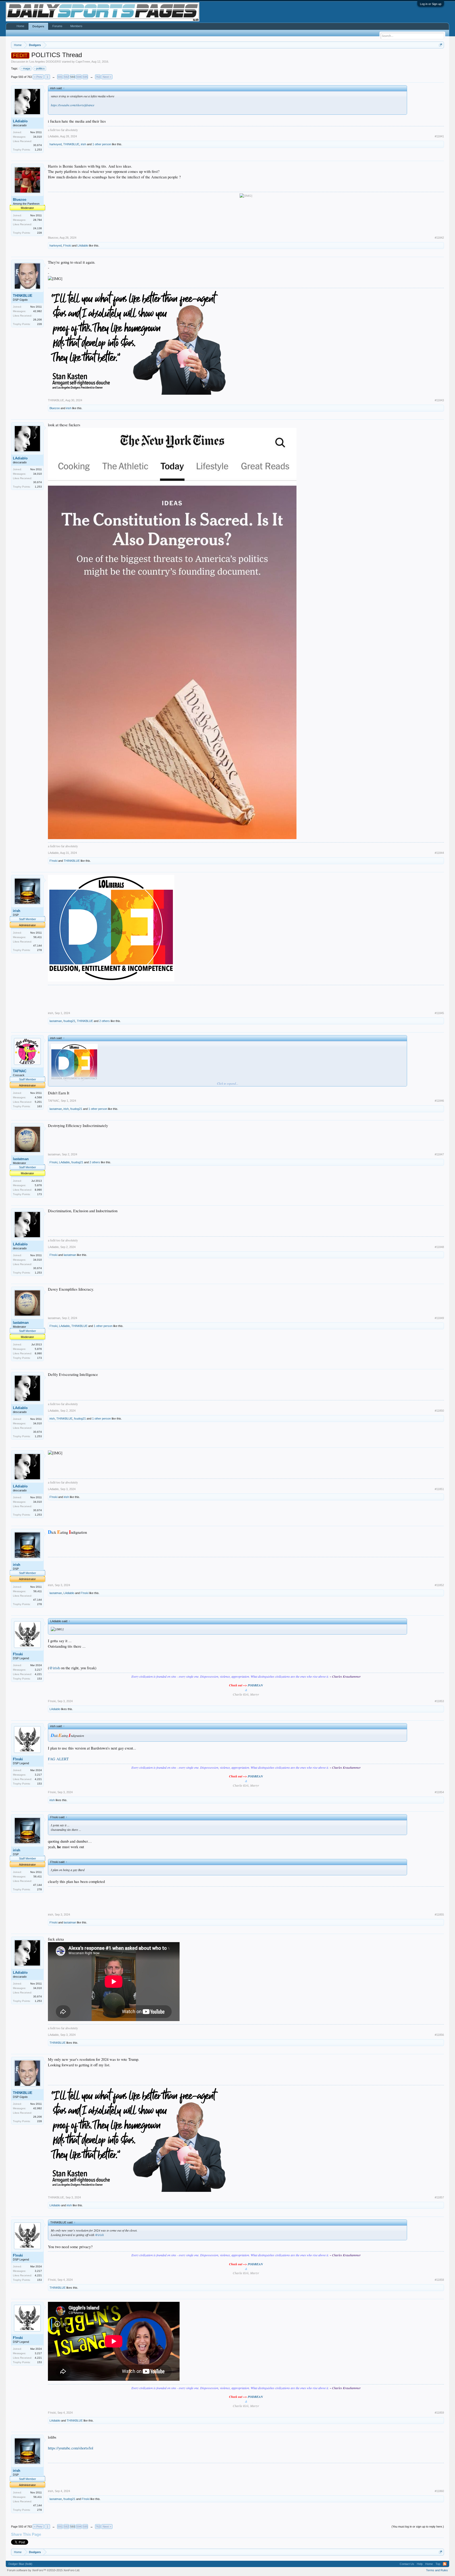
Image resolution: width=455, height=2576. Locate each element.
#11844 (439, 853)
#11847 (439, 1154)
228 (39, 233)
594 (79, 77)
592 (66, 77)
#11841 (439, 136)
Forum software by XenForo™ (44, 2570)
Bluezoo (20, 200)
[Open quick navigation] (441, 45)
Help (420, 2564)
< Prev (38, 77)
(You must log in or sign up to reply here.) (418, 2527)
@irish (55, 1668)
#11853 (439, 1701)
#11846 (439, 1101)
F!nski (67, 245)
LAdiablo (20, 121)
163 (39, 1106)
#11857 (439, 2197)
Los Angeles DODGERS (45, 62)
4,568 (38, 1097)
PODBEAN (255, 1685)
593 (73, 77)
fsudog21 (69, 1021)
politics (40, 68)
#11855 (439, 1915)
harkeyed (56, 144)
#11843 (439, 400)
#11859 (439, 2413)
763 (98, 77)
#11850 (439, 1411)
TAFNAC (20, 1071)
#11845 (439, 1013)
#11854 (439, 1792)
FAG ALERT (58, 1759)
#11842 (439, 238)
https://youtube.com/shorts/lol (71, 2448)
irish (83, 144)
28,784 (38, 220)
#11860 (439, 2491)
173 (39, 1194)
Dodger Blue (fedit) (20, 2564)
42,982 (38, 311)
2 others (105, 1021)
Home (20, 26)
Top (438, 2564)
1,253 (38, 150)
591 (60, 77)
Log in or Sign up (431, 4)
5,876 (38, 1185)
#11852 (439, 1585)
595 (85, 77)
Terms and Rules (437, 2570)
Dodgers (38, 26)
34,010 (38, 137)
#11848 (439, 1247)
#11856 (439, 2035)
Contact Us (407, 2564)
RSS (445, 2564)
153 (39, 1679)
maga (26, 68)
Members (76, 26)
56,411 (38, 937)
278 (39, 950)
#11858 (439, 2280)
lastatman (56, 1021)
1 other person (102, 144)
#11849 (439, 1318)
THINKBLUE (71, 144)
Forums (57, 26)
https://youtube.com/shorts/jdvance (73, 105)
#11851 (439, 1489)
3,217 (38, 1670)
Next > (107, 77)
